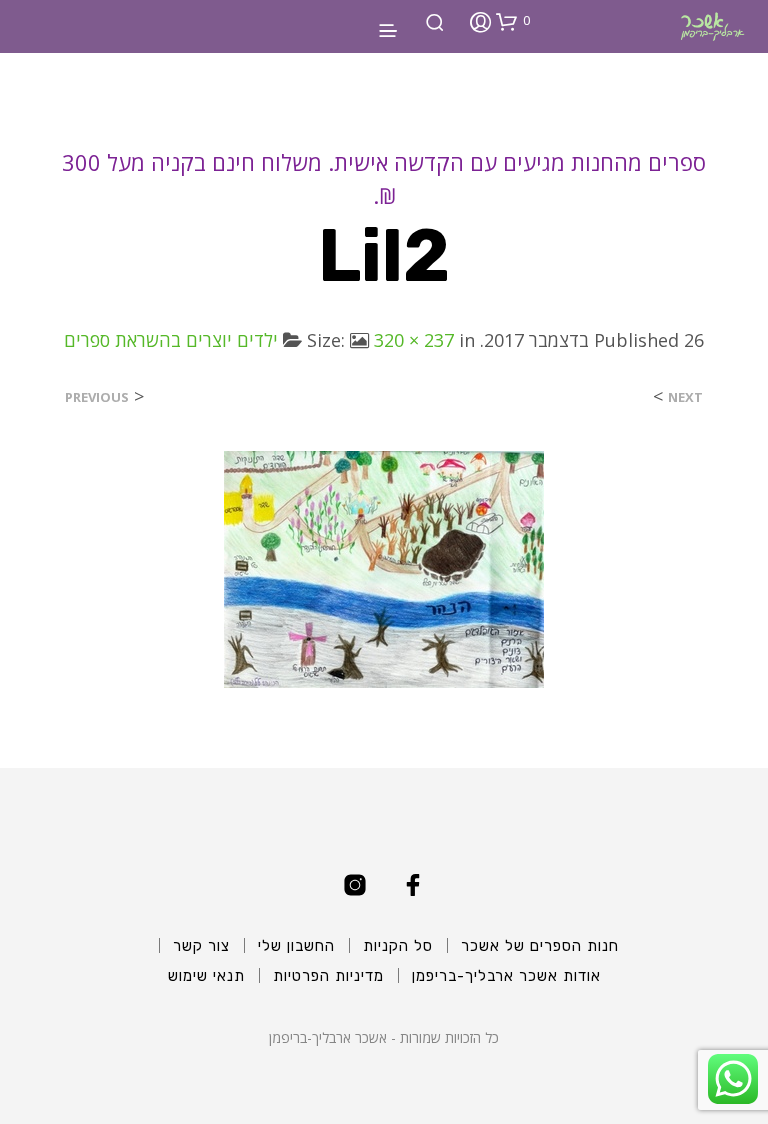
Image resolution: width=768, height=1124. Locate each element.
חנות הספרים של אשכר (540, 946)
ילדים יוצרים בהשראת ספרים (171, 340)
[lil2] (384, 568)
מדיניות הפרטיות (328, 976)
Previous (97, 397)
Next (685, 397)
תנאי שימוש (206, 976)
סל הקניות (398, 946)
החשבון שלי (296, 946)
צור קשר (201, 946)
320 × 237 (414, 340)
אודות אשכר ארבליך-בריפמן (506, 976)
